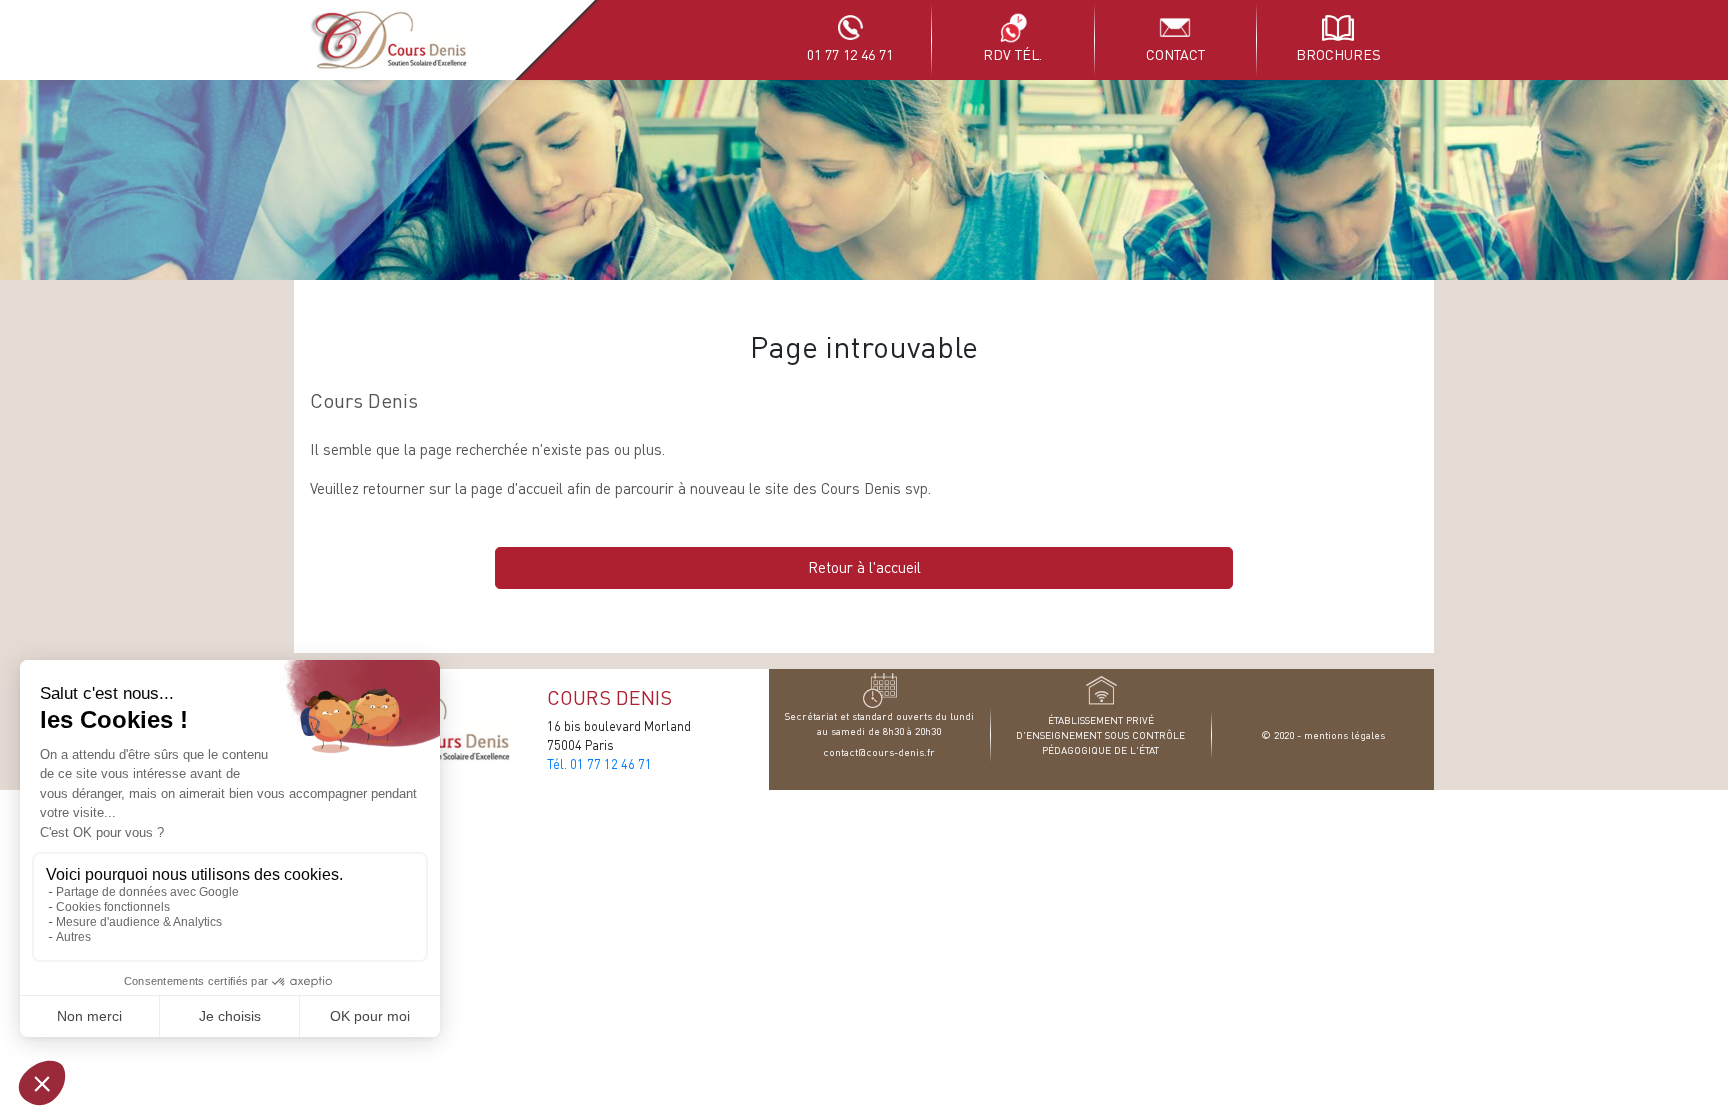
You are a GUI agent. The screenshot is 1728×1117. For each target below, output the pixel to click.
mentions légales (1344, 734)
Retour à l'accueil (864, 567)
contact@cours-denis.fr (879, 751)
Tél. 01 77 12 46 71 (599, 764)
